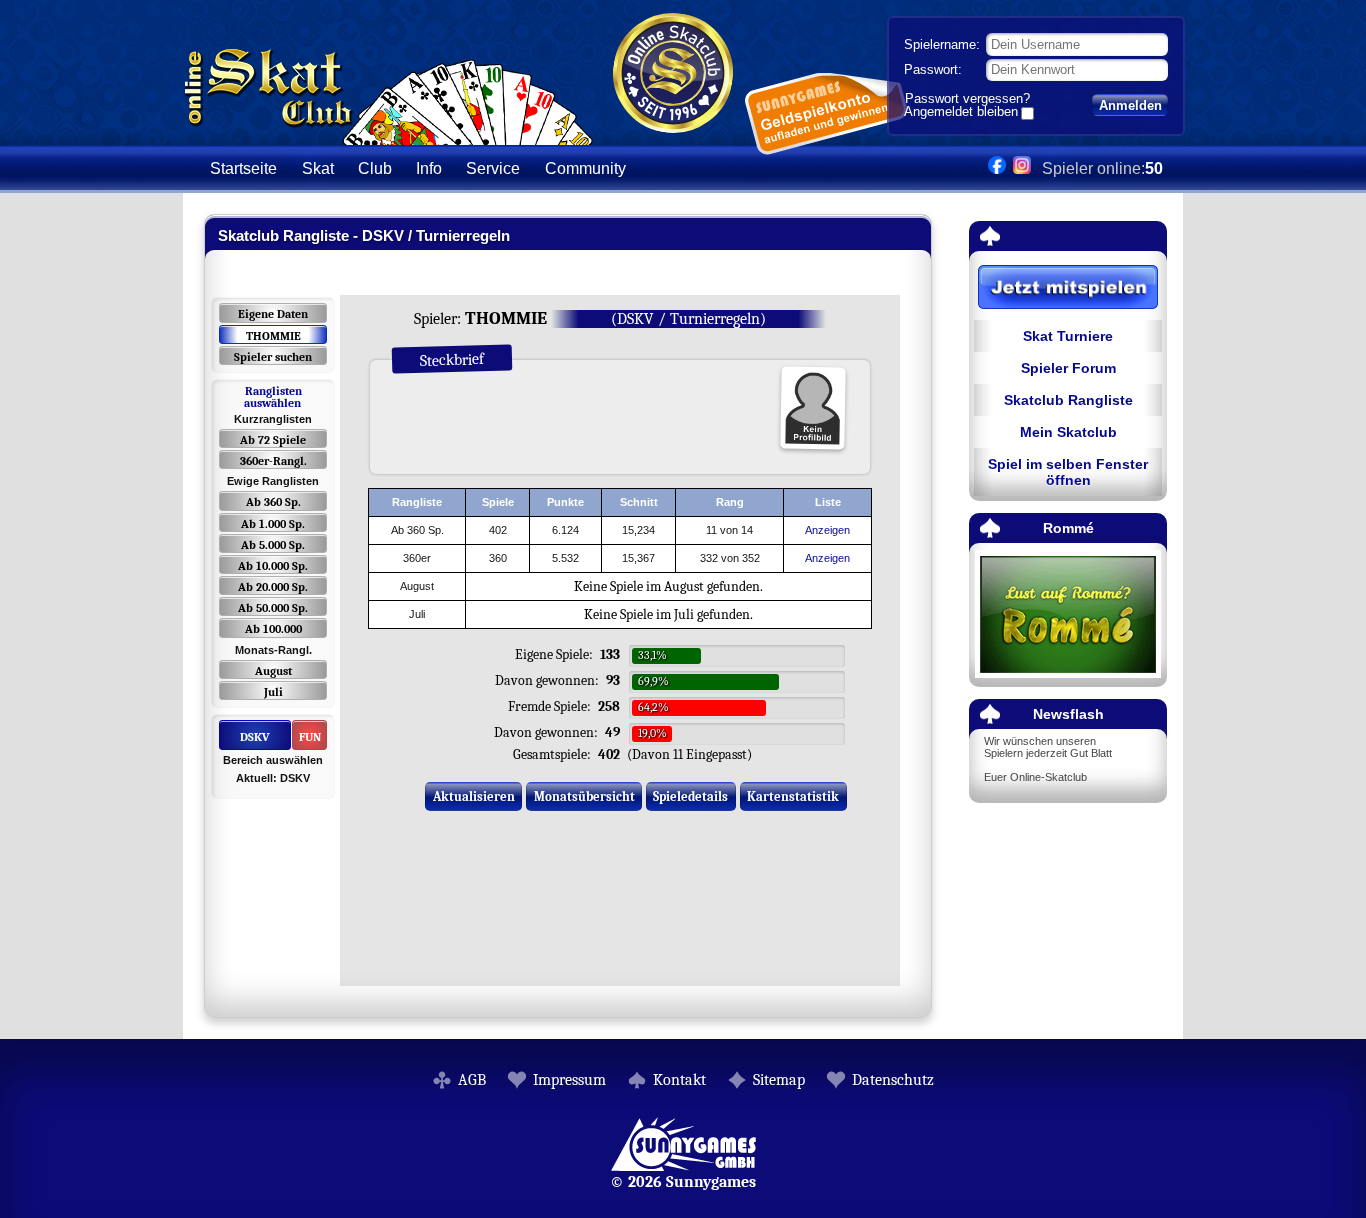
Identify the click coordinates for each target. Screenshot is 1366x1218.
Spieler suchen (273, 357)
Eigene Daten (273, 314)
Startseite (243, 168)
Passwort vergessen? (967, 98)
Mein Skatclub (1068, 432)
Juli (273, 692)
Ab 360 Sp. (273, 502)
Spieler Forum (1068, 368)
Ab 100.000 (273, 629)
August (273, 671)
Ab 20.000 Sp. (273, 587)
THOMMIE (273, 336)
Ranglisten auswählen (273, 397)
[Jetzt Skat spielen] (1068, 288)
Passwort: (933, 69)
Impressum (569, 1080)
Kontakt (679, 1080)
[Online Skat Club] (388, 134)
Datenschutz (893, 1080)
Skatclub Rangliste (1068, 400)
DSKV (255, 737)
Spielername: (942, 44)
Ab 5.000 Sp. (273, 545)
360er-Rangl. (273, 461)
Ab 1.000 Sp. (273, 524)
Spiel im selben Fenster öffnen (1068, 472)
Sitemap (779, 1080)
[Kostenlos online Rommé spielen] (1068, 615)
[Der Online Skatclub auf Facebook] (997, 168)
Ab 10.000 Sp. (273, 566)
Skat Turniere (1068, 336)
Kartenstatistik (793, 796)
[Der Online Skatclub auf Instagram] (1022, 168)
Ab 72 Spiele (273, 440)
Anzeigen (827, 530)
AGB (472, 1080)
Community (585, 168)
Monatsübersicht (584, 796)
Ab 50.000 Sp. (273, 608)
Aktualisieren (474, 796)
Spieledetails (690, 796)
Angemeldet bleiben (961, 113)
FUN (310, 737)
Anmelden (1130, 105)
